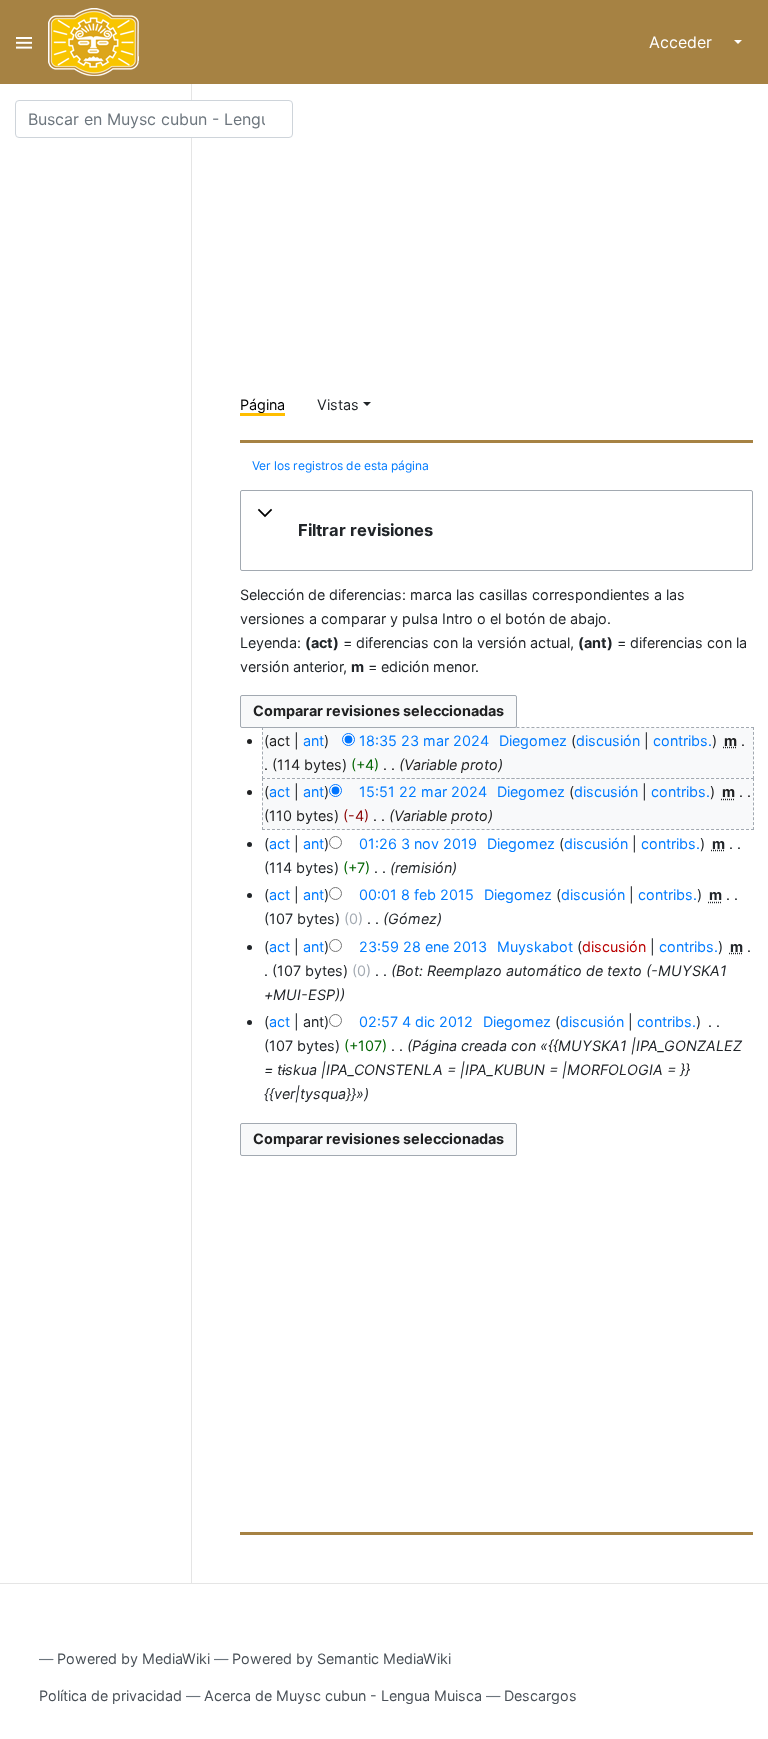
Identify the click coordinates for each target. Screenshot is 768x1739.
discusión (608, 740)
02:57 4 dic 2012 (416, 1021)
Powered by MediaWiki (133, 1658)
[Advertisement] (504, 240)
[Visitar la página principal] (93, 42)
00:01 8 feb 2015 (416, 894)
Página (262, 404)
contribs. (682, 740)
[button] (496, 531)
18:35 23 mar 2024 (424, 740)
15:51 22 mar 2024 (423, 791)
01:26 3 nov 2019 (418, 843)
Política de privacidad (110, 1695)
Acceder (680, 42)
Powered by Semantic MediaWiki (341, 1658)
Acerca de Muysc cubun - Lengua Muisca (343, 1695)
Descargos (540, 1695)
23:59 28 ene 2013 (423, 946)
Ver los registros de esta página (340, 465)
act (279, 791)
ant (313, 740)
